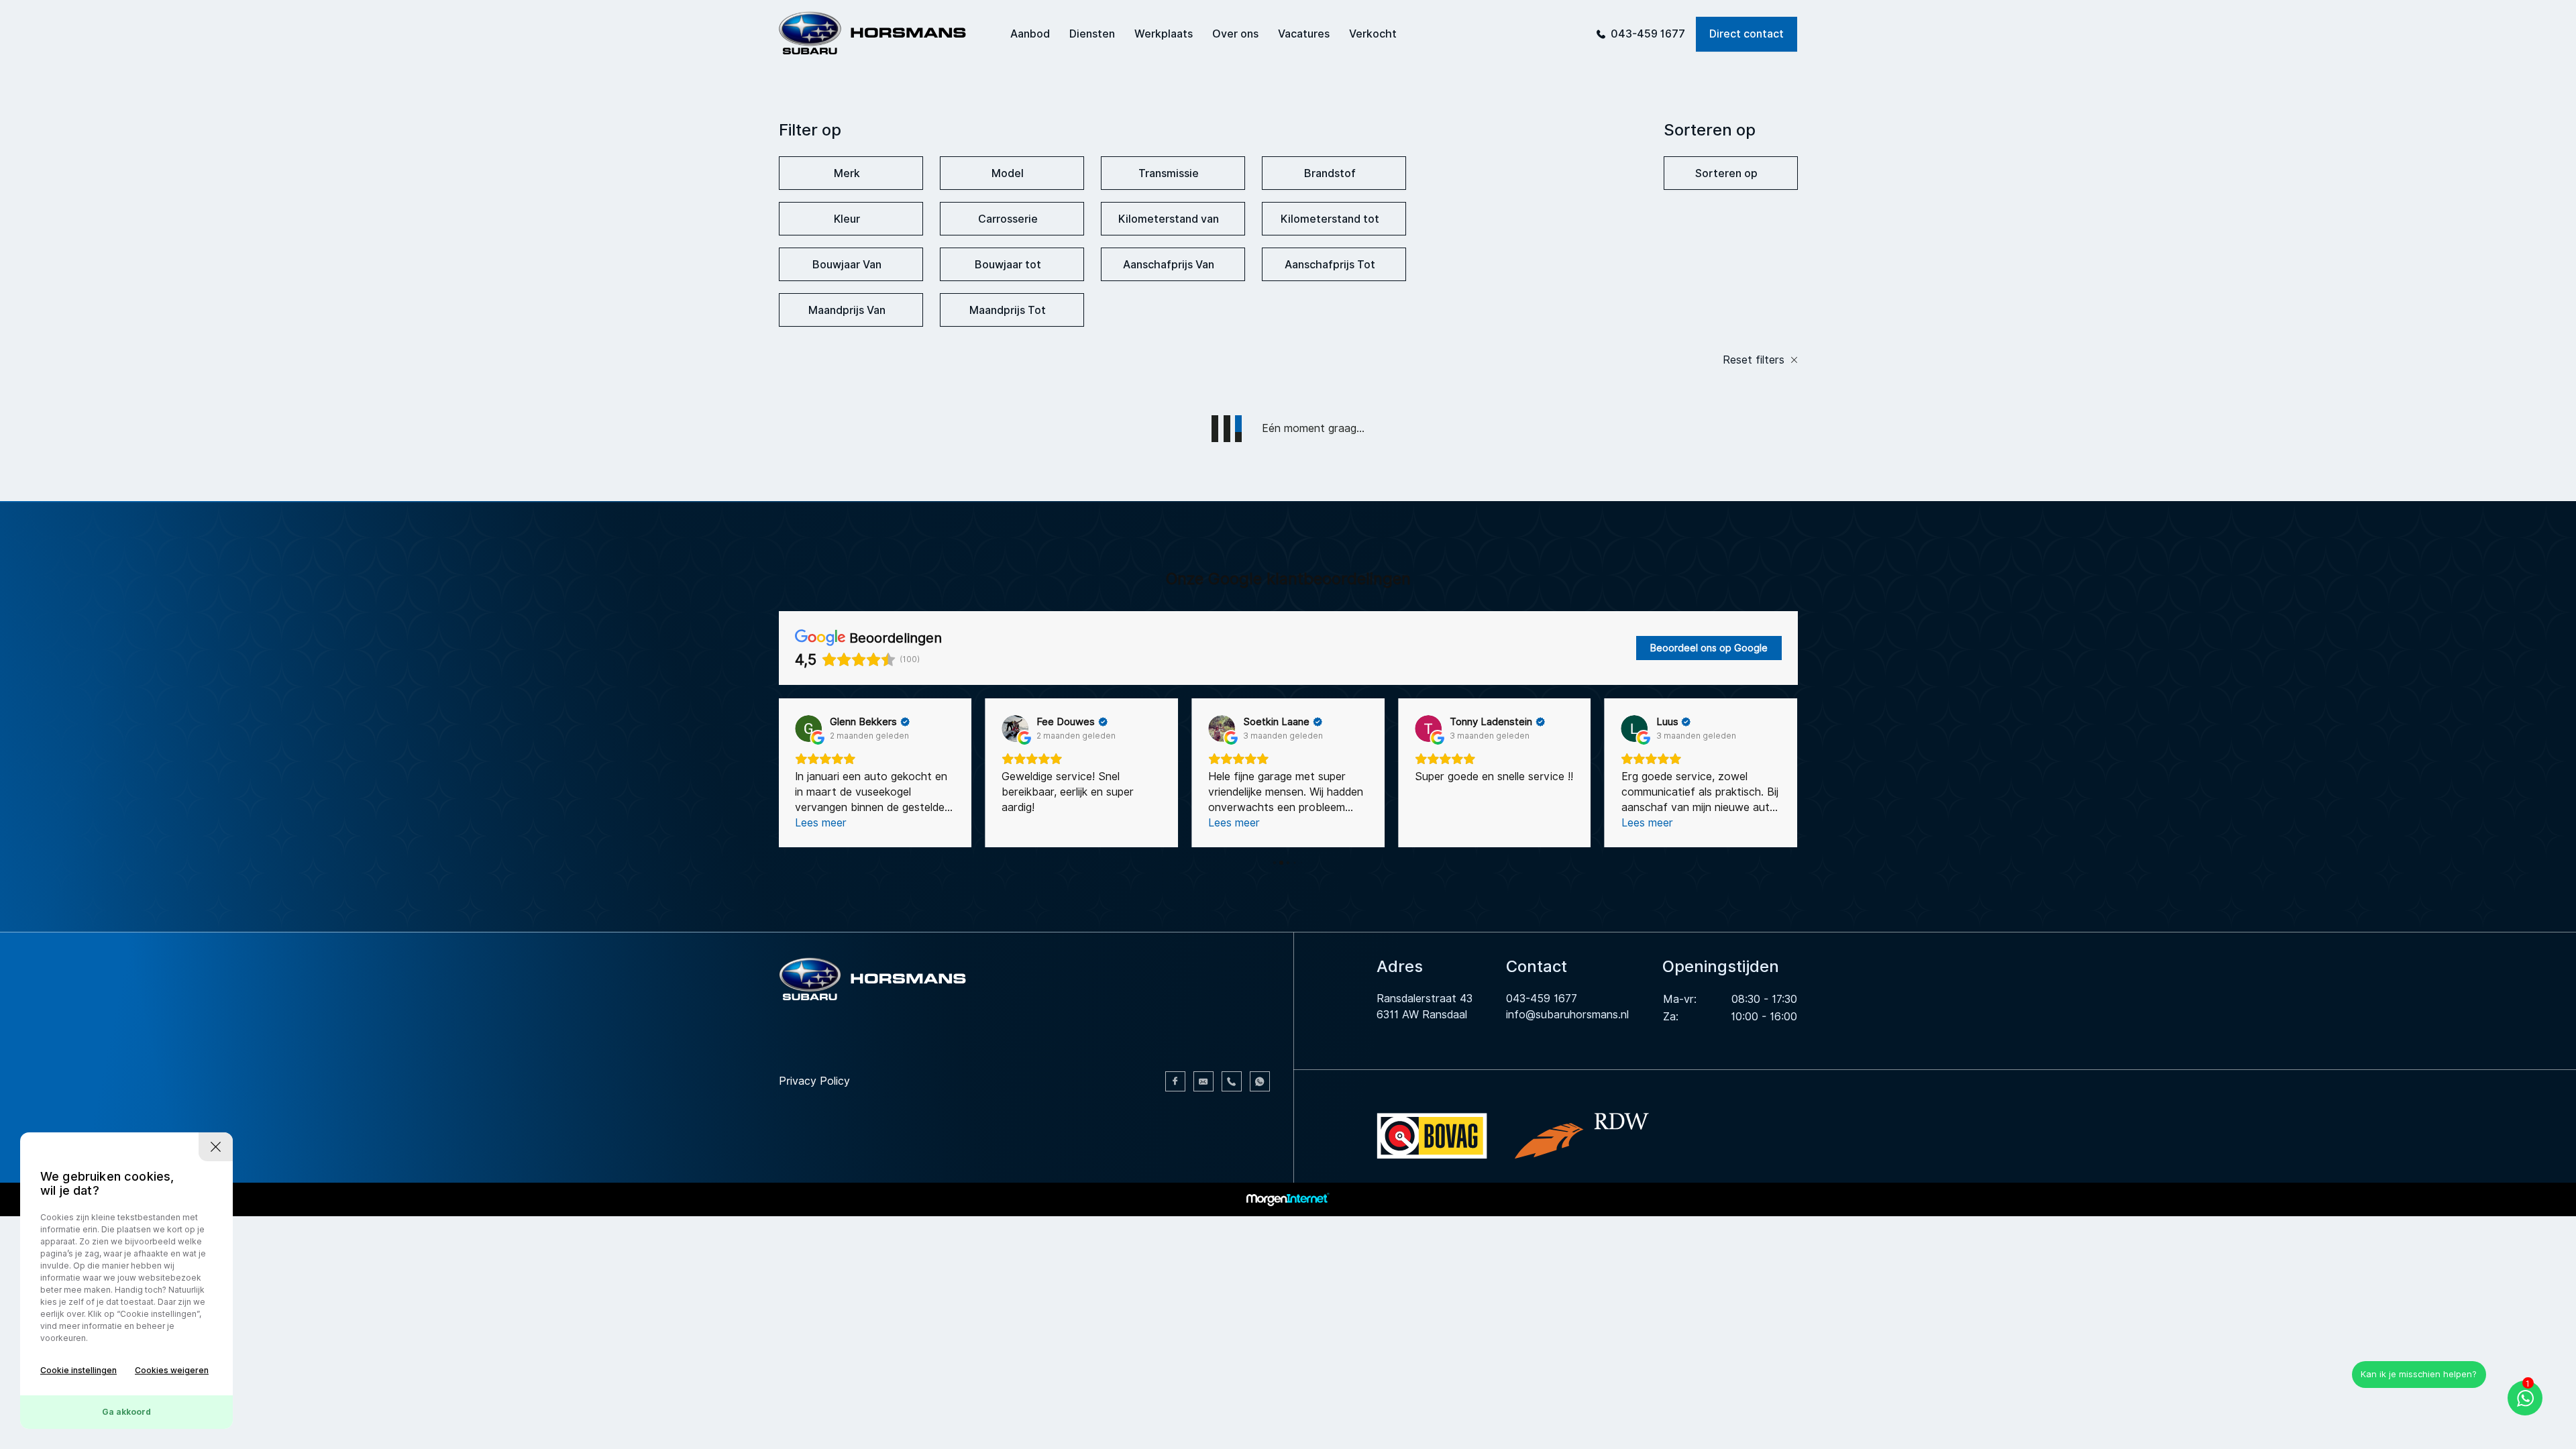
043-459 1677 (1648, 34)
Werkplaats (1164, 34)
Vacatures (1304, 34)
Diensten (1092, 34)
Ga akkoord (126, 1412)
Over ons (1235, 34)
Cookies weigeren (172, 1370)
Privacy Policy (814, 1081)
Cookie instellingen (78, 1370)
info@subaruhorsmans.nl (1567, 1015)
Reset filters (1755, 360)
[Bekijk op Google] (808, 729)
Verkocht (1373, 34)
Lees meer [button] (1027, 823)
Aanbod (1030, 34)
